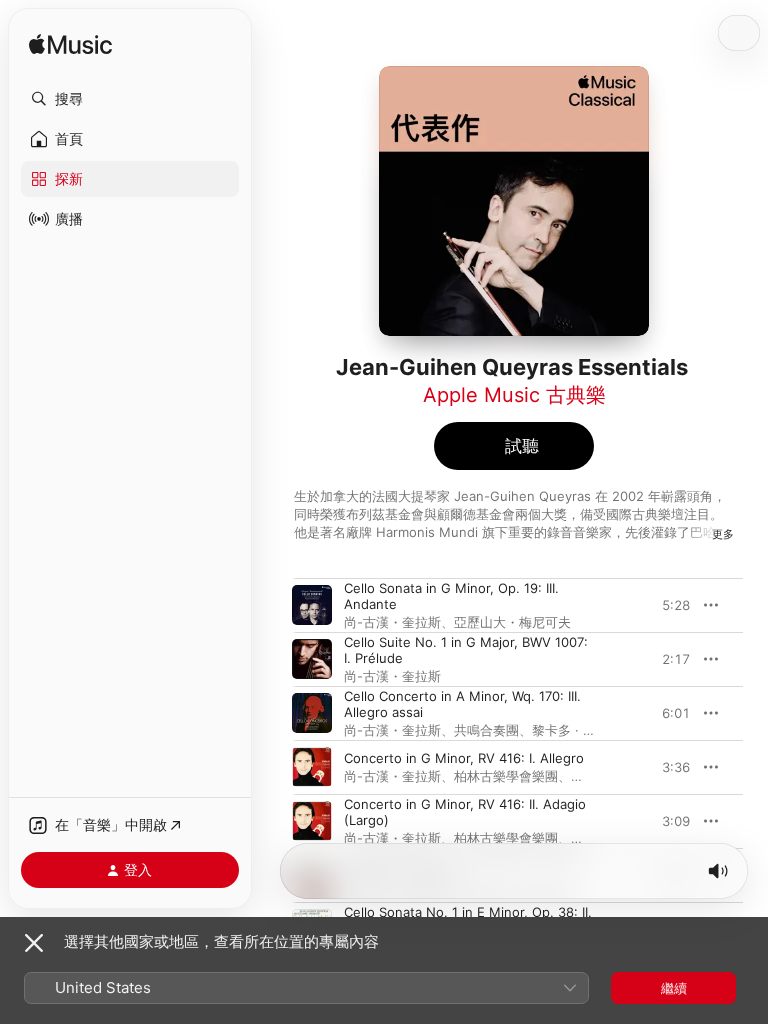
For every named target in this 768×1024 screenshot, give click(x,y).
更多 (723, 534)
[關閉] (34, 943)
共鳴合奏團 (486, 730)
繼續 (674, 988)
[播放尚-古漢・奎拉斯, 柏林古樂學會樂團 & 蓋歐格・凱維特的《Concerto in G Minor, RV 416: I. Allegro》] (312, 767)
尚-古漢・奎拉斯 (392, 622)
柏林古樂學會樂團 (506, 776)
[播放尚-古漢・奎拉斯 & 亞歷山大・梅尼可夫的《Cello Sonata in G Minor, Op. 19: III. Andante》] (312, 605)
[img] (70, 45)
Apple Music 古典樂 (514, 395)
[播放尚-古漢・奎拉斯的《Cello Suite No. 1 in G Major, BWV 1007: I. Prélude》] (312, 659)
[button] (130, 99)
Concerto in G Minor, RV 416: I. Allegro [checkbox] (464, 758)
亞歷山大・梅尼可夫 (512, 622)
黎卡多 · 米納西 (577, 730)
